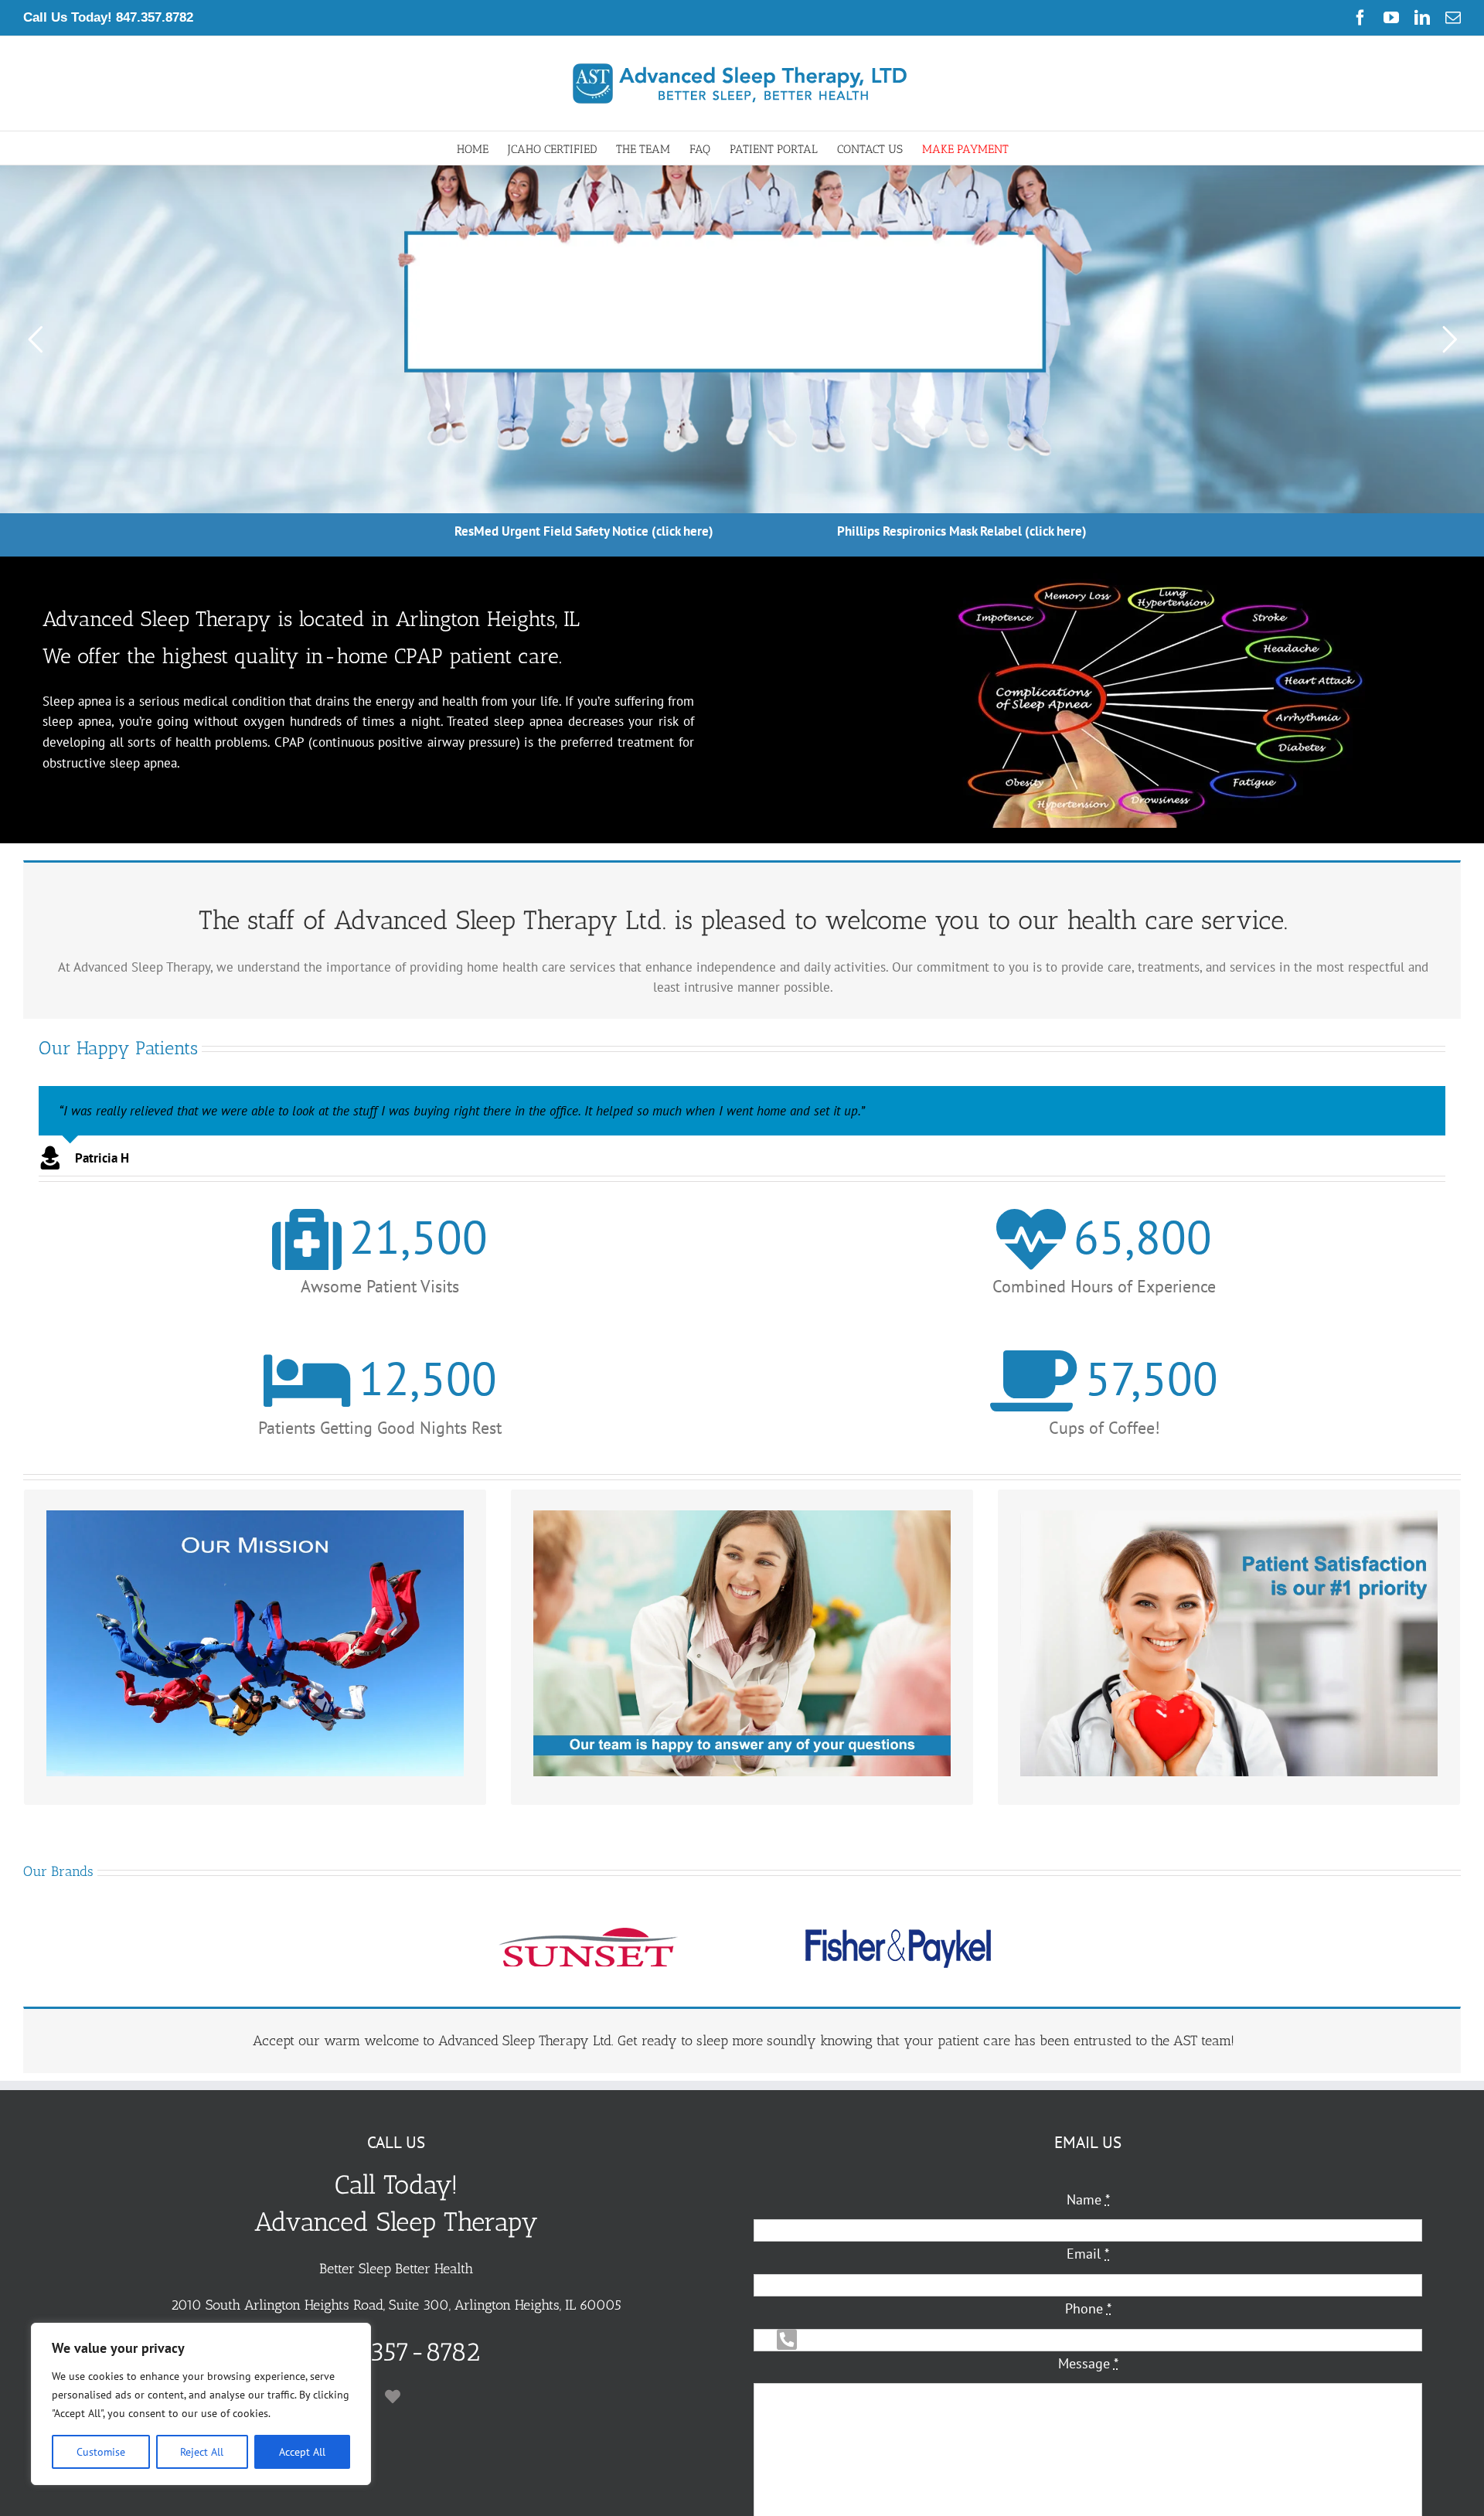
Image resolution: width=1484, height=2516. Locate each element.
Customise (101, 2452)
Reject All (202, 2452)
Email (1088, 2254)
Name (1088, 2199)
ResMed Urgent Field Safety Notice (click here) (584, 531)
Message (1088, 2363)
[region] (201, 2404)
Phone (1088, 2308)
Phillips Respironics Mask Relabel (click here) (962, 531)
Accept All (302, 2452)
